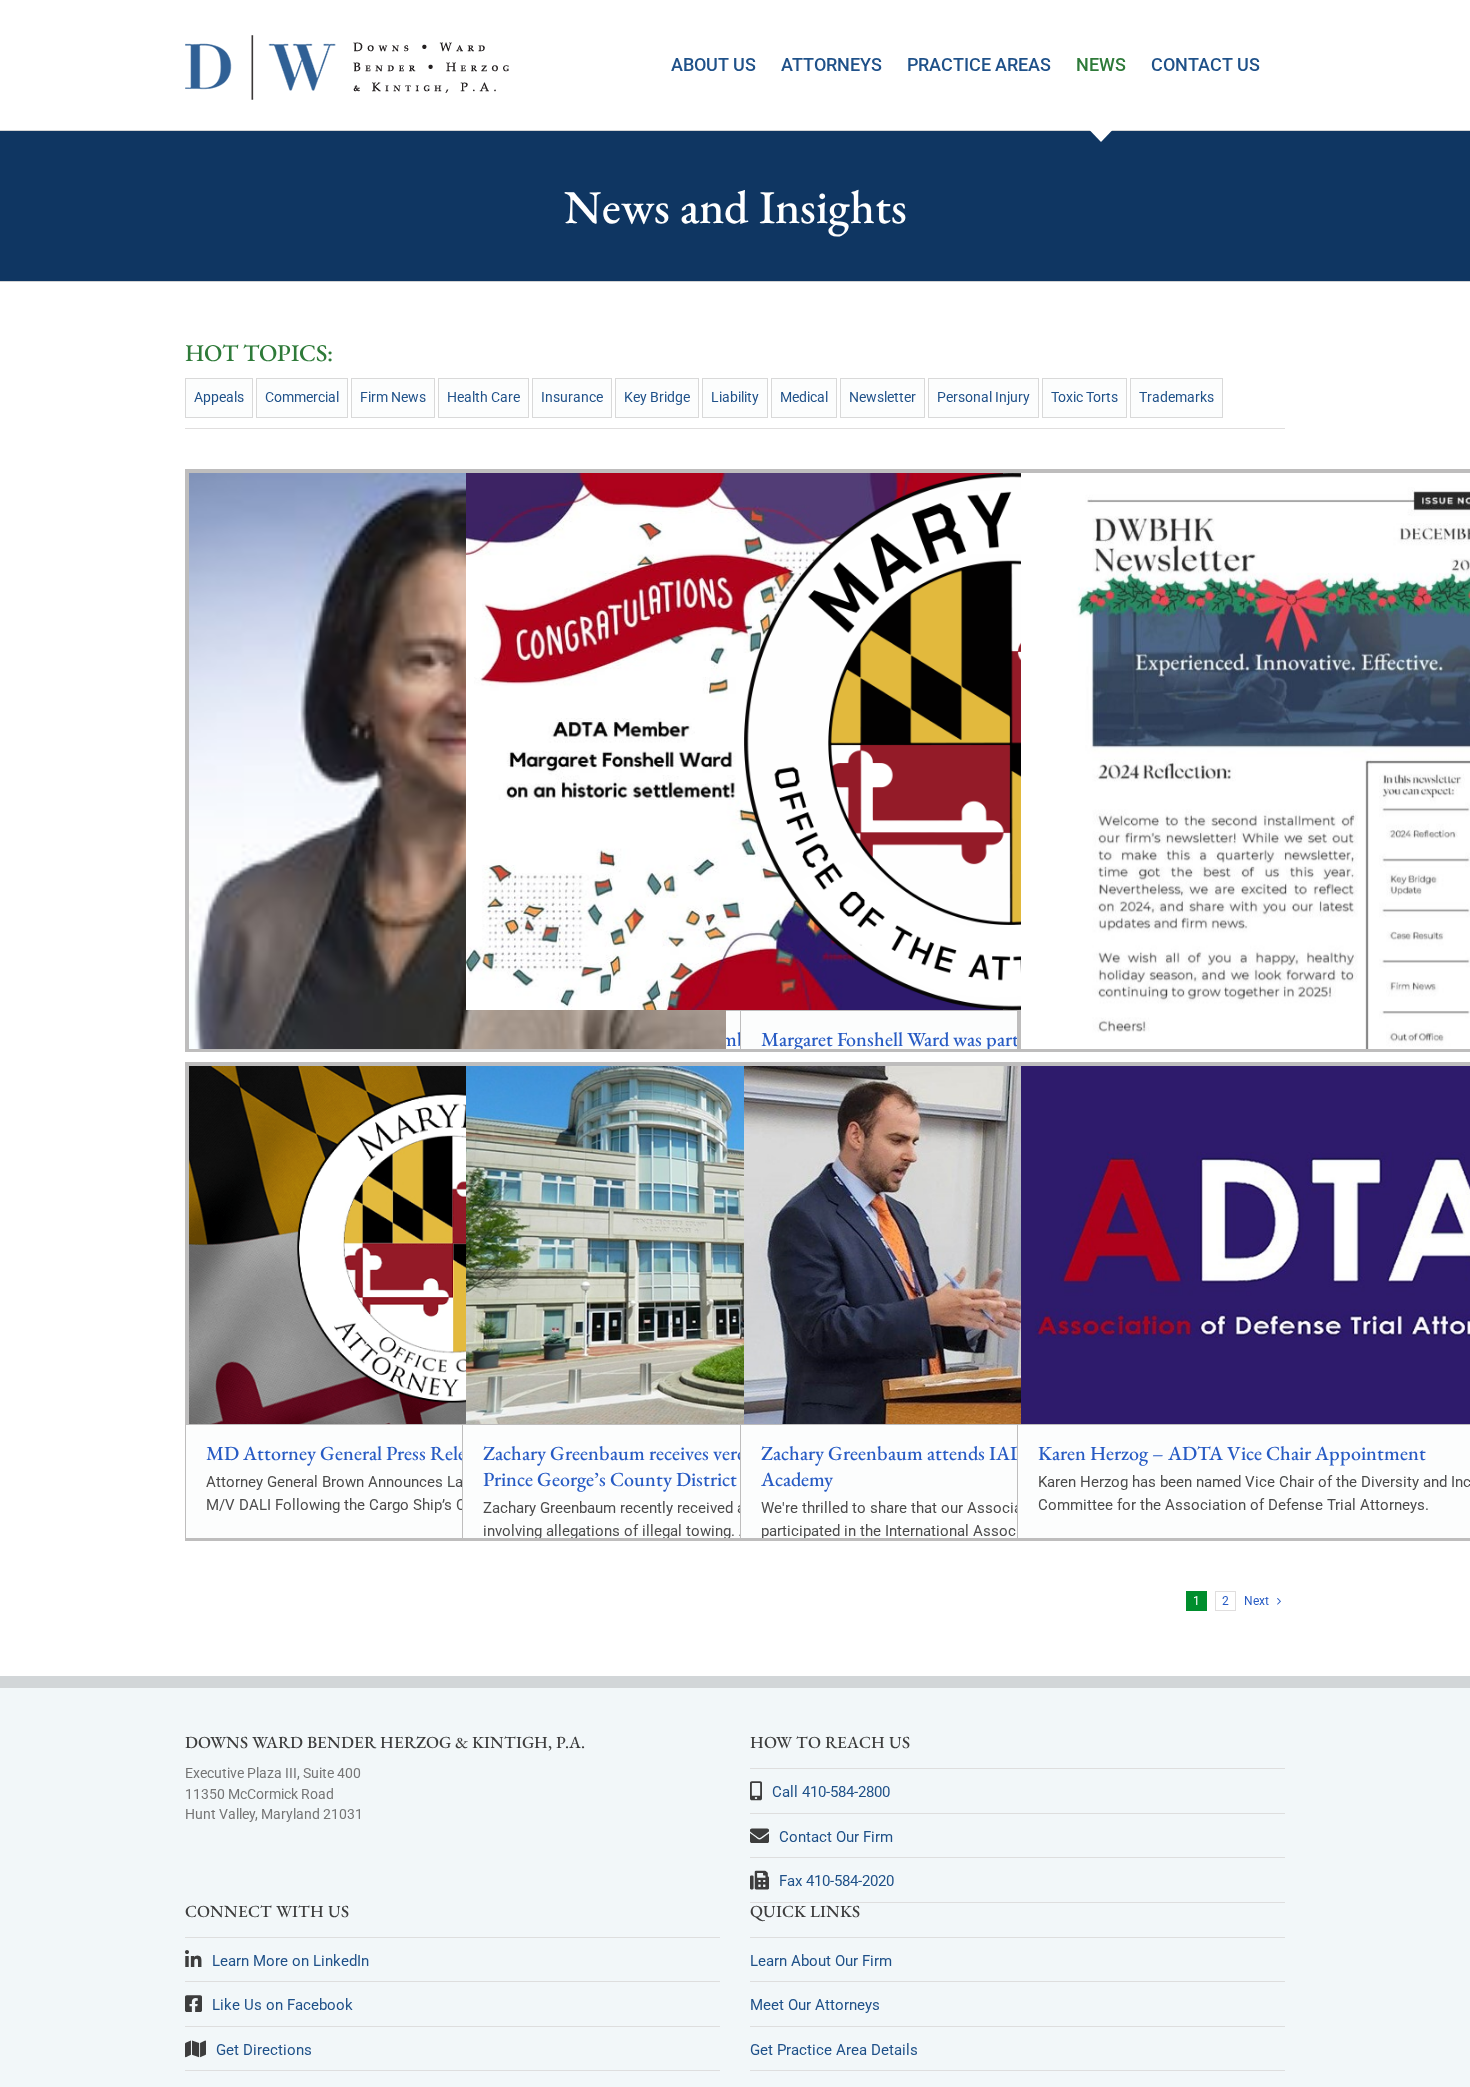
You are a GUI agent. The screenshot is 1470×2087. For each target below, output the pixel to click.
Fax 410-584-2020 (836, 1881)
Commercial (302, 397)
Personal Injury (983, 397)
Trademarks (1176, 397)
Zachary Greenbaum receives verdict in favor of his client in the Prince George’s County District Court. (730, 1466)
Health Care (483, 397)
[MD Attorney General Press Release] (457, 1245)
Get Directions (264, 2050)
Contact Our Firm (836, 1837)
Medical (804, 397)
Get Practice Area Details (834, 2050)
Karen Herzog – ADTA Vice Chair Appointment (1232, 1453)
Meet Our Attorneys (815, 2005)
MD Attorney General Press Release (347, 1453)
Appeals (219, 397)
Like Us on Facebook (282, 2005)
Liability (735, 397)
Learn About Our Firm (821, 1961)
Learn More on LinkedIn (290, 1961)
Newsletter (882, 397)
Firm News (393, 397)
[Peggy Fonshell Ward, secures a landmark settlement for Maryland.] (457, 814)
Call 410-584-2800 (831, 1792)
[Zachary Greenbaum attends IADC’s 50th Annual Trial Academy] (1012, 1245)
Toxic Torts (1084, 397)
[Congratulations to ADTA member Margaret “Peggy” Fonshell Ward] (734, 741)
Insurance (572, 397)
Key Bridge (657, 397)
